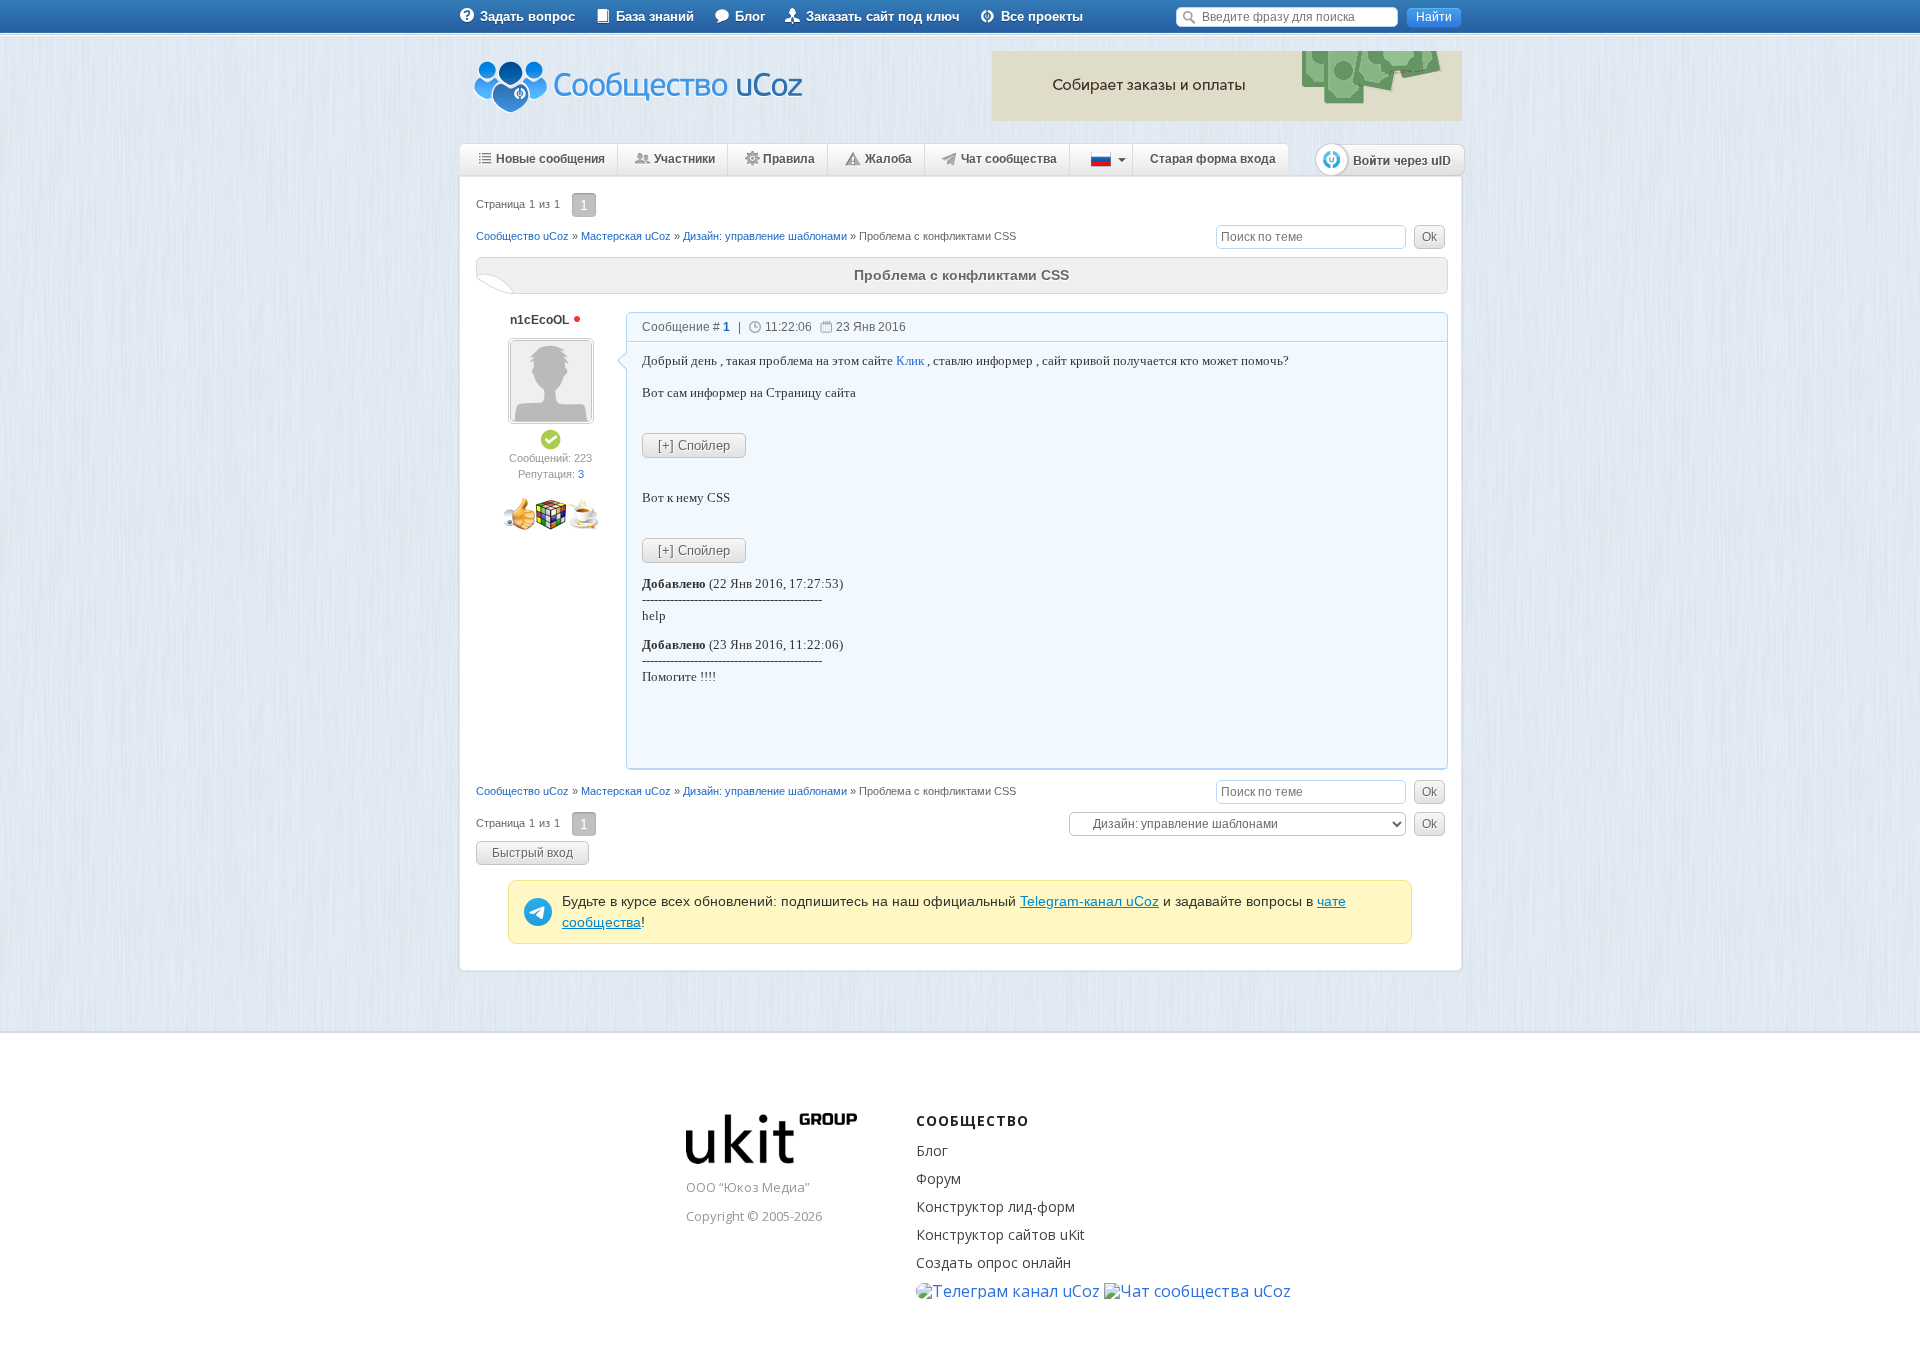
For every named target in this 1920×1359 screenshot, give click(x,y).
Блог (750, 16)
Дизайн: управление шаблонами (765, 236)
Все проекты (1042, 16)
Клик (910, 360)
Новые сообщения (550, 159)
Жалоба (888, 159)
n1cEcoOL (541, 320)
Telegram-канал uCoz (1089, 901)
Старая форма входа (1213, 159)
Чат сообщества (1009, 159)
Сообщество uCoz (522, 236)
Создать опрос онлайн (993, 1262)
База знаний (655, 16)
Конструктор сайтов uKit (1000, 1234)
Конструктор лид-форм (995, 1206)
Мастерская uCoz (626, 236)
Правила (789, 159)
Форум (938, 1178)
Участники (684, 159)
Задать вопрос (527, 16)
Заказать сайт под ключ (883, 16)
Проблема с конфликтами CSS (937, 236)
